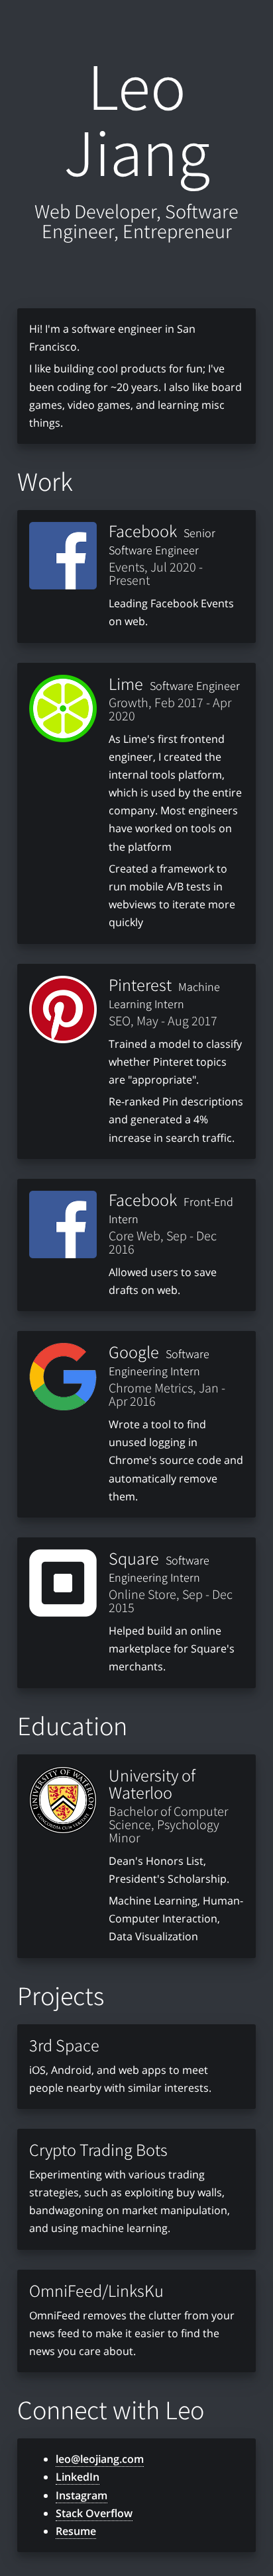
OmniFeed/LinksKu (96, 2290)
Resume (76, 2531)
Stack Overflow (94, 2513)
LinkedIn (78, 2477)
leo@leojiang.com (100, 2459)
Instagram (82, 2495)
